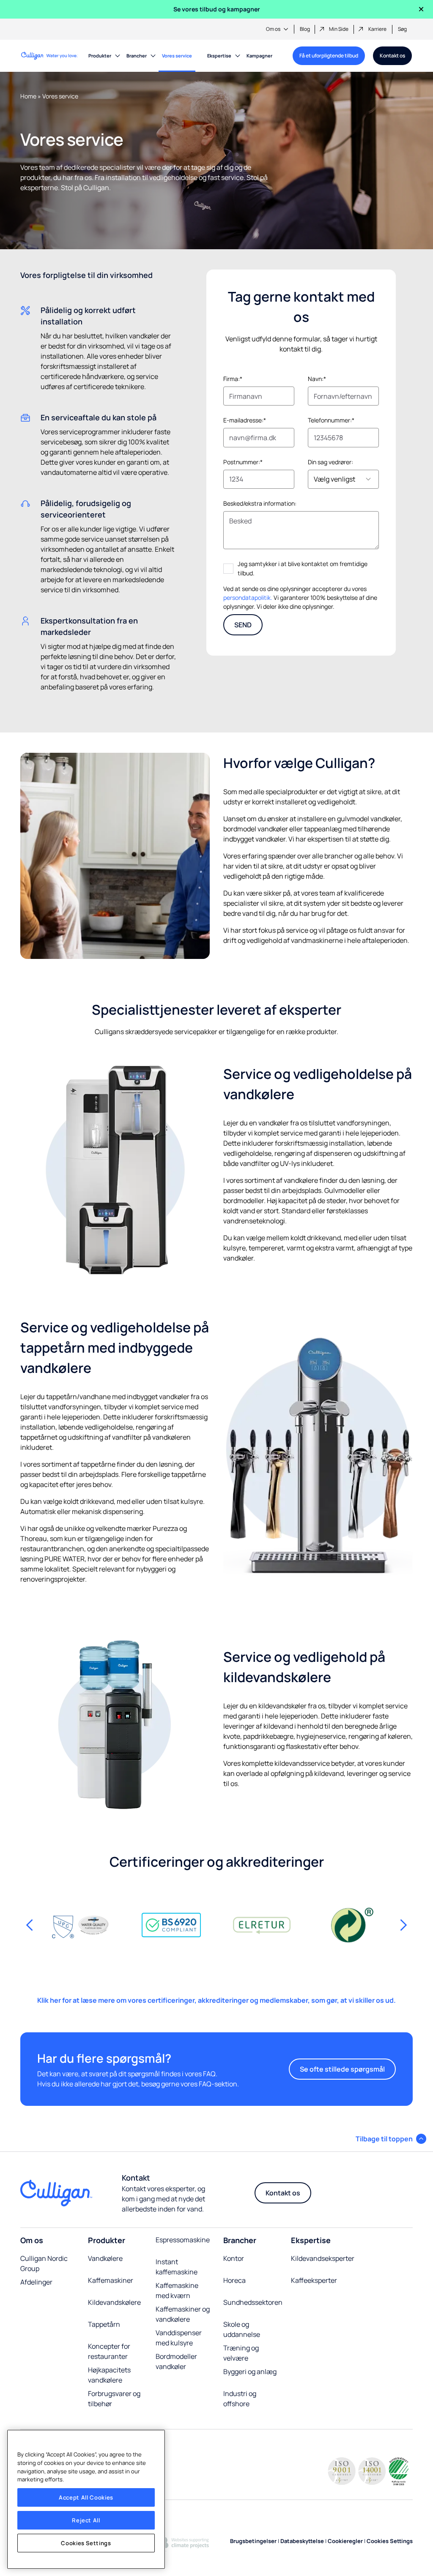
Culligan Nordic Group (44, 2263)
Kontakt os (392, 56)
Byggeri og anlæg (250, 2372)
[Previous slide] (30, 1925)
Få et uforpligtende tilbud (329, 56)
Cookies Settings (86, 2543)
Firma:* (233, 379)
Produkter (100, 56)
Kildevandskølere (114, 2302)
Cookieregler (345, 2541)
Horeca (234, 2280)
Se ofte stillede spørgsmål (342, 2069)
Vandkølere (105, 2258)
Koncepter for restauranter (109, 2351)
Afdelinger (37, 2282)
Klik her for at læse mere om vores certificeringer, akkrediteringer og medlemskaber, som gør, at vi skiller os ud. (216, 2000)
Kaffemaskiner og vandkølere (183, 2314)
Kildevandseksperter (323, 2258)
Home (28, 96)
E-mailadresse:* (245, 420)
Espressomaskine (183, 2240)
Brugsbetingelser (254, 2541)
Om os (273, 29)
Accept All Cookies (86, 2497)
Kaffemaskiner (111, 2280)
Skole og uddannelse (242, 2329)
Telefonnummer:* (331, 420)
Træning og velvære (241, 2353)
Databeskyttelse (302, 2541)
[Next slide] (403, 1925)
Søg (402, 29)
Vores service (177, 56)
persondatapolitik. (248, 598)
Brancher (137, 56)
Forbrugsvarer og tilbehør (114, 2399)
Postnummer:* (243, 462)
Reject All (86, 2520)
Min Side (339, 29)
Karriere (377, 29)
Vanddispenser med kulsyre (179, 2338)
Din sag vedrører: (330, 462)
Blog (305, 29)
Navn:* (317, 379)
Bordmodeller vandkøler (176, 2361)
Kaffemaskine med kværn (177, 2290)
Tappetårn (104, 2324)
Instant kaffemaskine (177, 2267)
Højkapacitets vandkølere (109, 2375)
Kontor (234, 2258)
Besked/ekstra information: (260, 503)
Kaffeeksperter (314, 2280)
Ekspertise (219, 56)
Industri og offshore (240, 2399)
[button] (391, 2139)
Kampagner (259, 56)
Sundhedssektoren (253, 2302)
